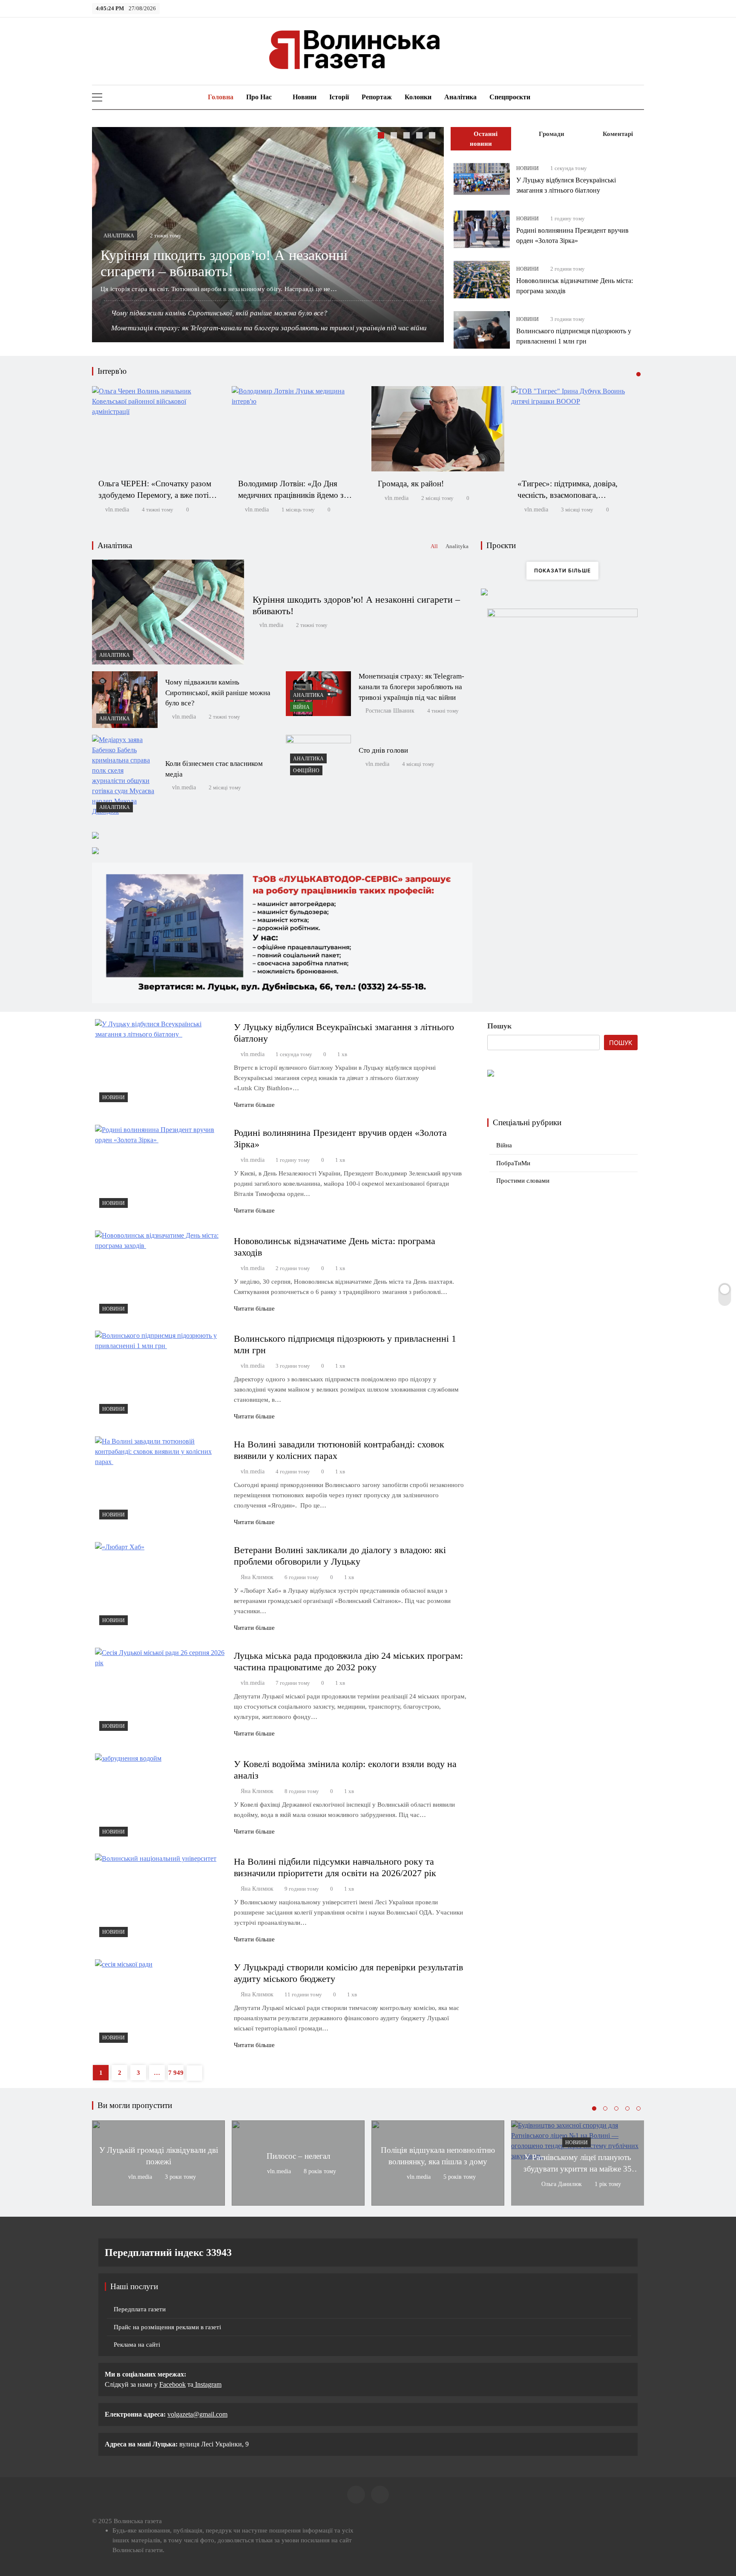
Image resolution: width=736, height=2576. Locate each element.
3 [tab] (408, 136)
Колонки (418, 97)
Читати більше (254, 1105)
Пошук (499, 1026)
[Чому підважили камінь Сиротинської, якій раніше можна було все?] (125, 700)
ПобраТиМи (513, 1163)
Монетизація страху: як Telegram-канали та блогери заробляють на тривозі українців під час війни (269, 328)
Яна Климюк (257, 1577)
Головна (220, 97)
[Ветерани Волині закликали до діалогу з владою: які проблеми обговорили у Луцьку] (161, 1586)
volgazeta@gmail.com (197, 2414)
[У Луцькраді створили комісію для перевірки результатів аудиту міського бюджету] (161, 2003)
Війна (301, 707)
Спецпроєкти (510, 97)
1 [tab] (382, 136)
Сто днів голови (383, 750)
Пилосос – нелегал (298, 2156)
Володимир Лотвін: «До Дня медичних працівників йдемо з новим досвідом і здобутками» (291, 495)
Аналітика (460, 97)
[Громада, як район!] (438, 429)
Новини (305, 97)
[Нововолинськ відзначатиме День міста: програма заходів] (482, 280)
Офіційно (306, 771)
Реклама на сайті (137, 2345)
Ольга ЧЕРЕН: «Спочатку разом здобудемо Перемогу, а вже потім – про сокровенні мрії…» (156, 495)
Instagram (207, 2384)
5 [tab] (433, 136)
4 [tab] (420, 136)
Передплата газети (140, 2309)
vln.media (117, 510)
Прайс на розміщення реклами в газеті (167, 2327)
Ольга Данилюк (562, 2184)
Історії (339, 97)
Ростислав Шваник (390, 711)
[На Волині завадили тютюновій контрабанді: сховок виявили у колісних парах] (161, 1480)
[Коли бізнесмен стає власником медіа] (125, 776)
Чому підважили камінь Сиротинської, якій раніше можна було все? (219, 313)
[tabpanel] (268, 235)
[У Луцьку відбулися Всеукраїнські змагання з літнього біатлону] (482, 179)
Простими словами (523, 1181)
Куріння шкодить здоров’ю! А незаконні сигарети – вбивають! (224, 263)
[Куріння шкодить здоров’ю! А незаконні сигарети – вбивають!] (168, 612)
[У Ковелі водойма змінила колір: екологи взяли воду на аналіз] (161, 1797)
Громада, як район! (411, 484)
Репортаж (377, 97)
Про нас (259, 97)
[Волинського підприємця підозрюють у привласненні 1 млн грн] (482, 330)
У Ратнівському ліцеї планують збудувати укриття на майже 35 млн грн (578, 2169)
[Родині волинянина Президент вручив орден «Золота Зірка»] (482, 229)
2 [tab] (395, 136)
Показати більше (562, 570)
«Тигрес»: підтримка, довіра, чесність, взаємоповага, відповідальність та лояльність (570, 495)
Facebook (172, 2384)
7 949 (176, 2073)
